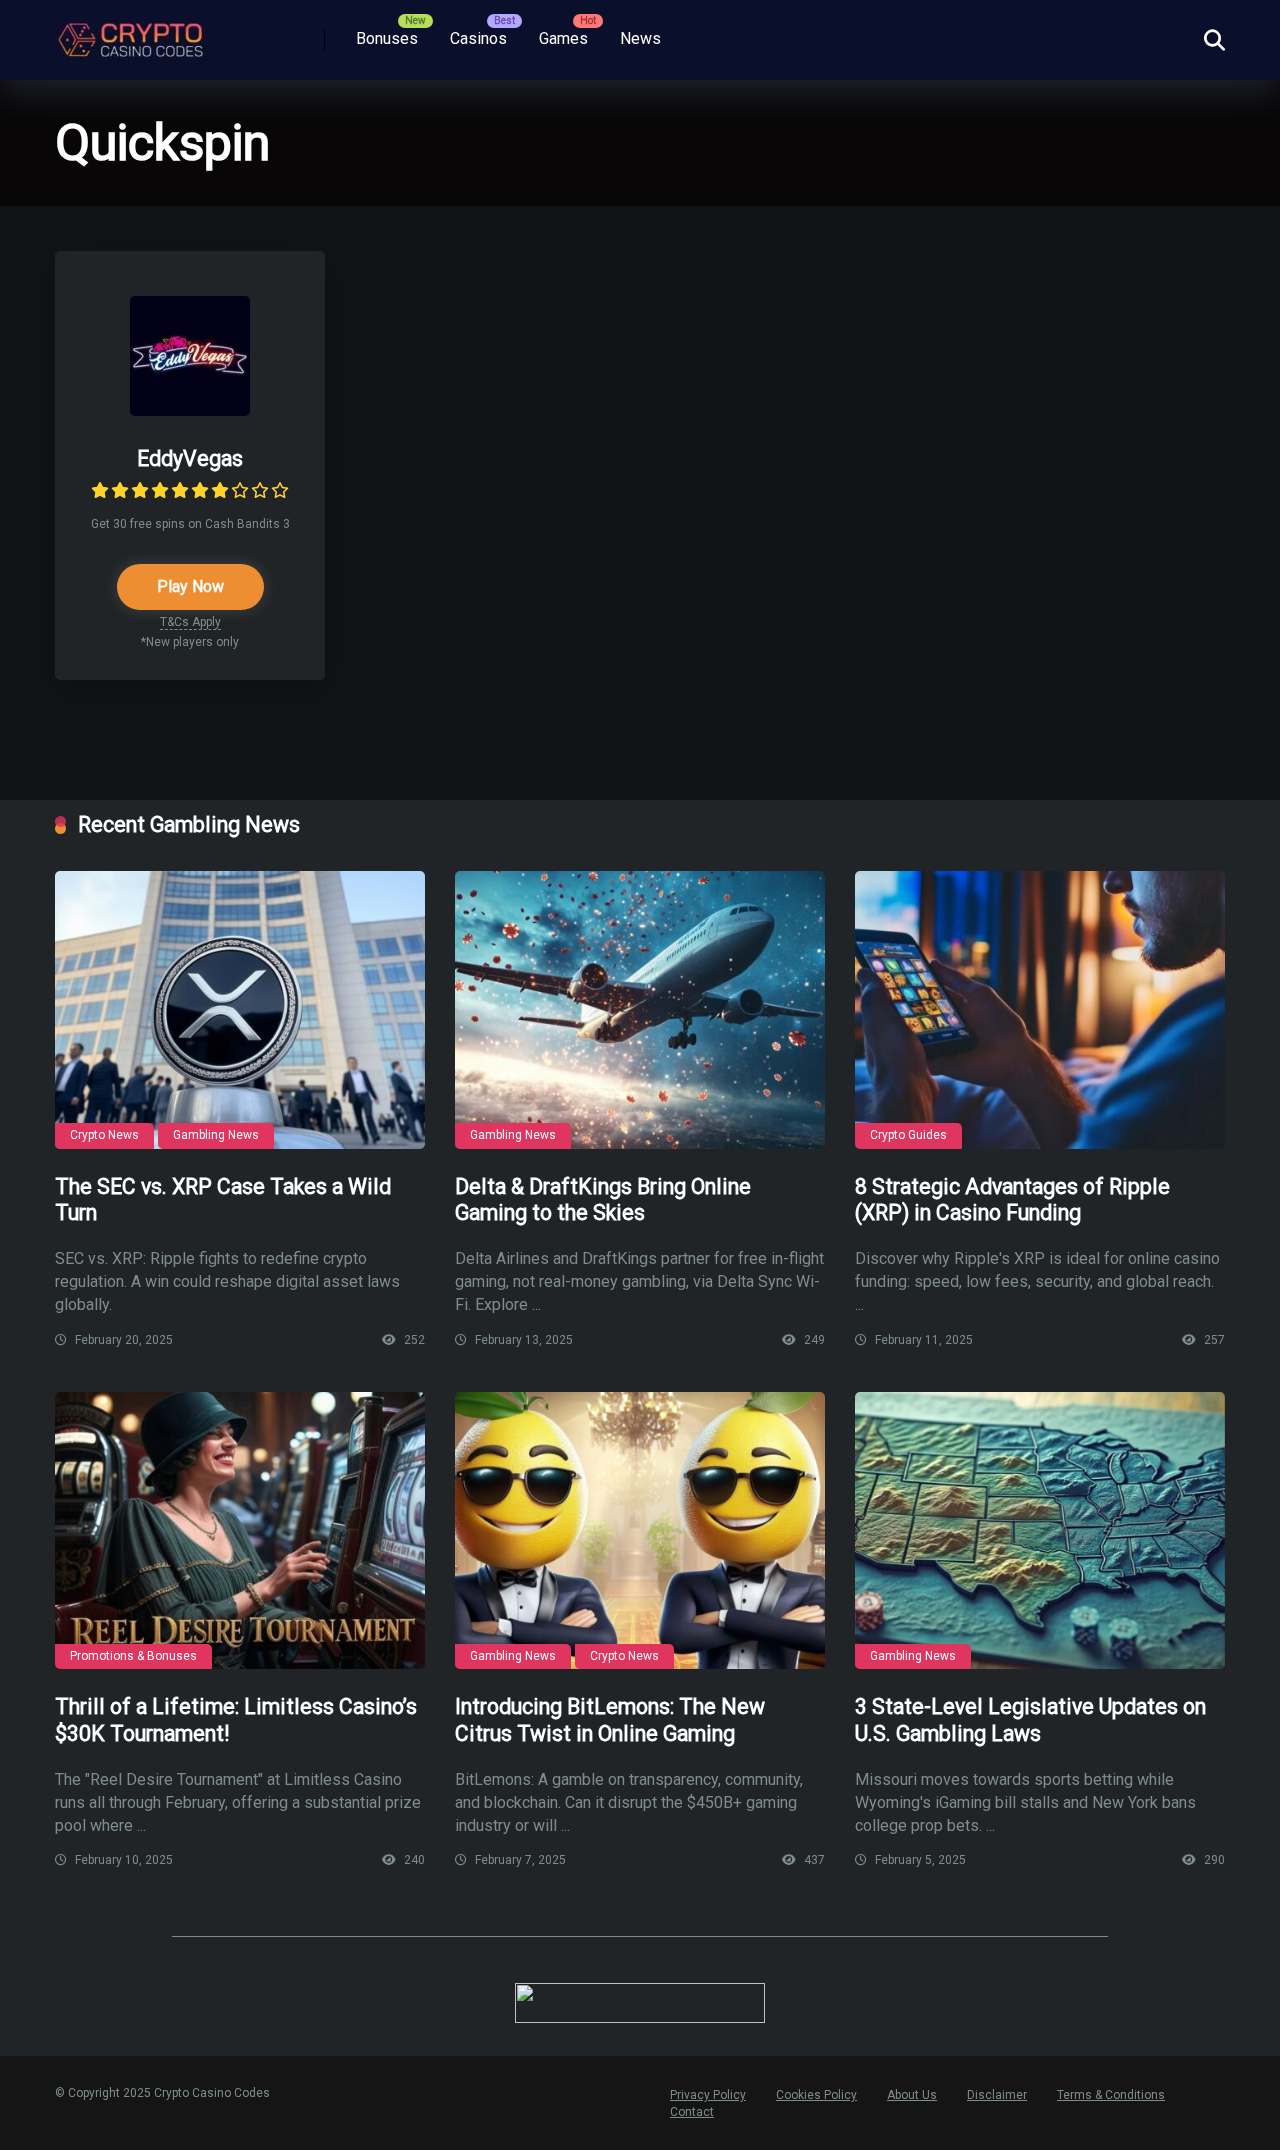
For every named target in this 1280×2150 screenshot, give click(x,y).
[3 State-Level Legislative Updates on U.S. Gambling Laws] (1040, 1531)
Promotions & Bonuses (133, 1656)
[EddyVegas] (190, 410)
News (640, 38)
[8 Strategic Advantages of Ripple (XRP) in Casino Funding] (1040, 1010)
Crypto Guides (908, 1135)
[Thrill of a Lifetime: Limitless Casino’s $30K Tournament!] (240, 1531)
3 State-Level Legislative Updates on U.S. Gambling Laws (1030, 1720)
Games (563, 38)
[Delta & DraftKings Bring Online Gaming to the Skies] (640, 1010)
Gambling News (216, 1135)
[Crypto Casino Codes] (130, 32)
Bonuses (387, 38)
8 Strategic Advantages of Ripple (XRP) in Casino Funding (1012, 1200)
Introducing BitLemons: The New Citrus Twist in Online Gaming (610, 1720)
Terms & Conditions (1111, 2095)
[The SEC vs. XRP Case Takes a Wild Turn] (240, 1010)
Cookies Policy (816, 2095)
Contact (692, 2112)
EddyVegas (190, 458)
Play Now (190, 586)
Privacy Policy (708, 2095)
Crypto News (104, 1135)
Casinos (478, 38)
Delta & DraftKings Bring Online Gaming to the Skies (603, 1200)
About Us (912, 2095)
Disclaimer (997, 2095)
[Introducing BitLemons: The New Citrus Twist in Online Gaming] (640, 1531)
